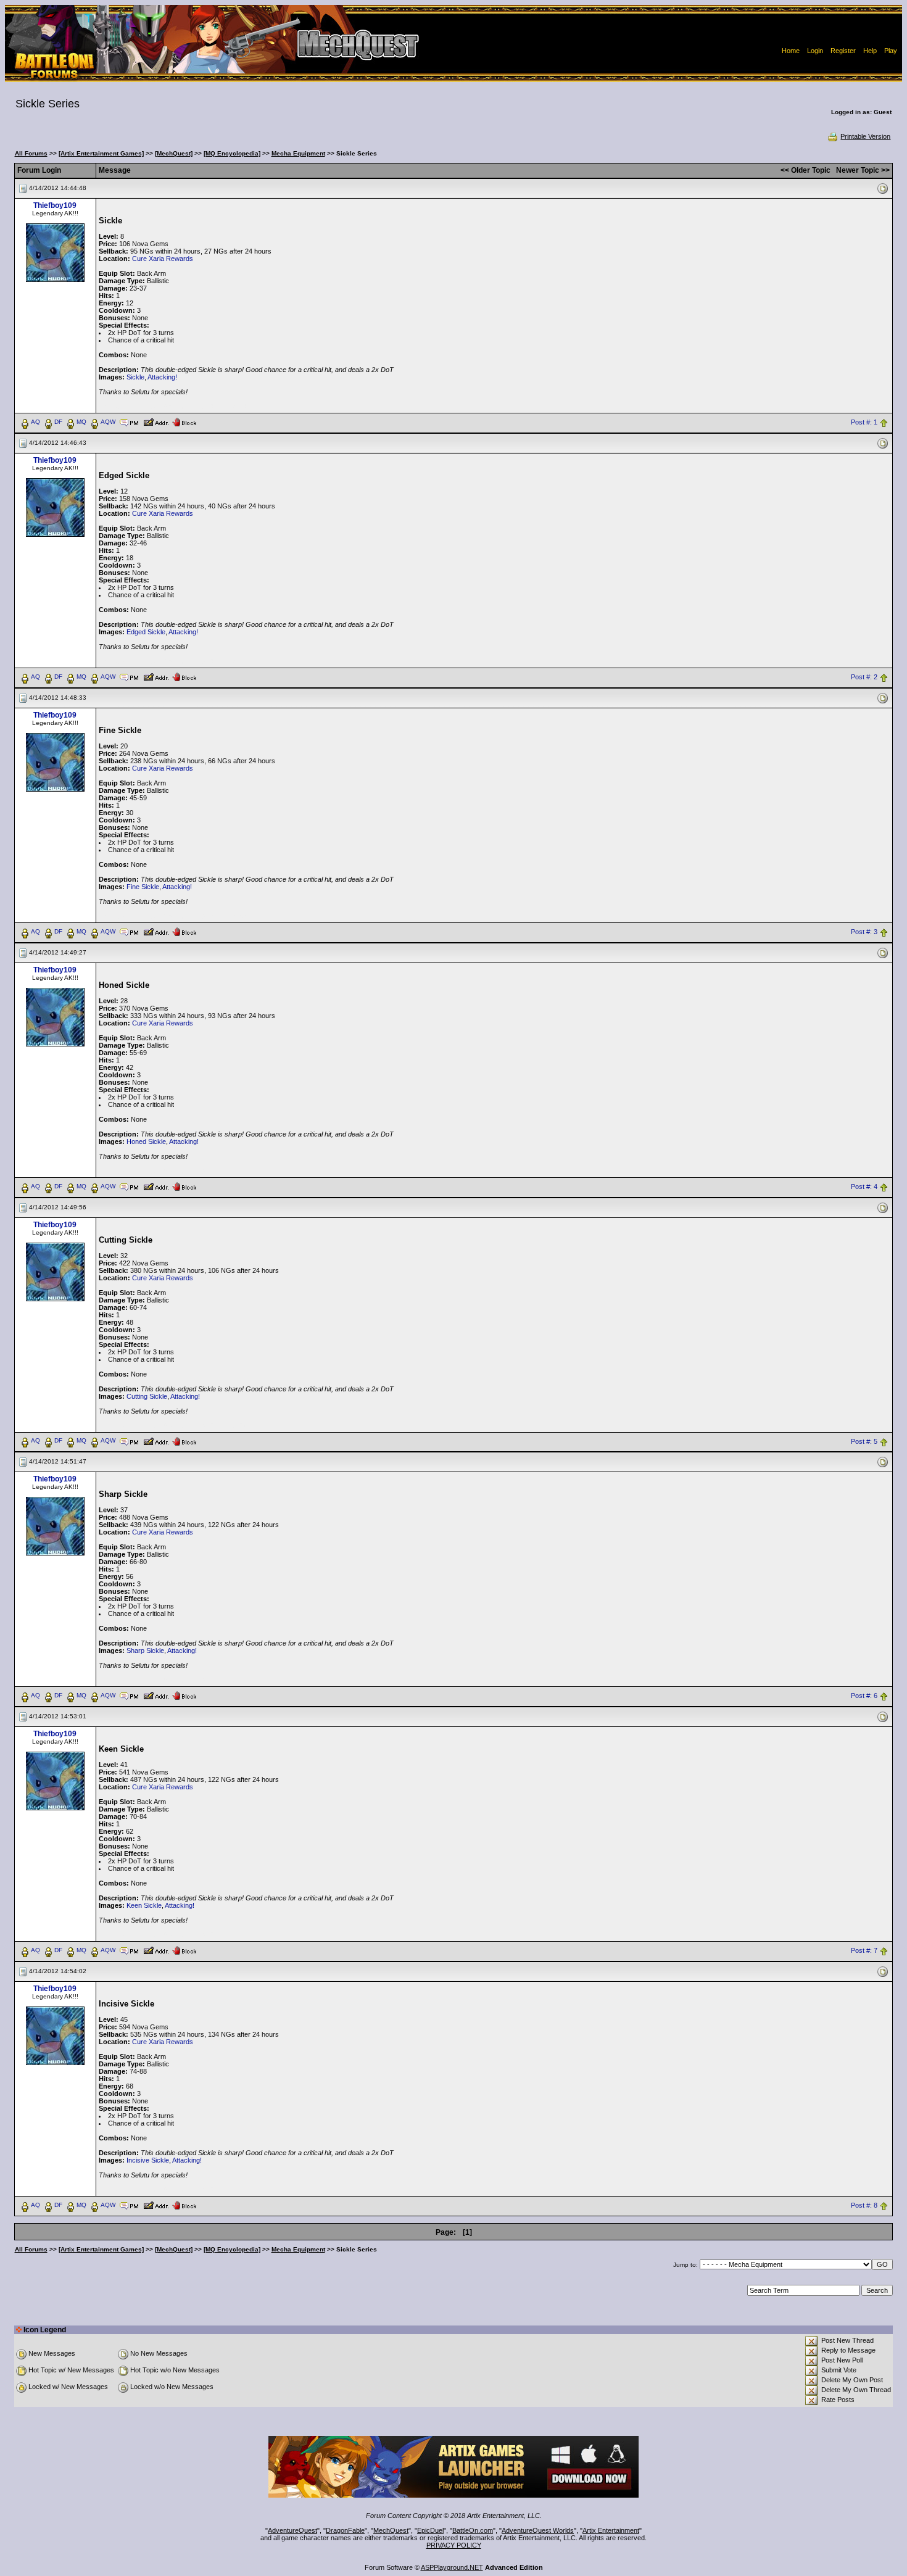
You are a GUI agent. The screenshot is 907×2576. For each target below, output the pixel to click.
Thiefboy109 (55, 205)
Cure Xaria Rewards (163, 259)
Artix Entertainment (611, 2530)
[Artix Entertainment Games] (101, 153)
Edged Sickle (146, 632)
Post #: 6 (864, 1696)
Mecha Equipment (298, 153)
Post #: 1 (864, 422)
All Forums (31, 153)
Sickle (135, 377)
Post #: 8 (864, 2206)
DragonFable (345, 2530)
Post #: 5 (864, 1441)
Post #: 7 (864, 1951)
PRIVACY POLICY (454, 2545)
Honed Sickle (146, 1141)
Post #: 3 (864, 932)
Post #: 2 (864, 677)
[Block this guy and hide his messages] (184, 421)
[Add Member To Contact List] (156, 421)
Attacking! (162, 377)
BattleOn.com (473, 2530)
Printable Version (865, 136)
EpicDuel (430, 2530)
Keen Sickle (144, 1905)
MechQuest (391, 2530)
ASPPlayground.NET (452, 2567)
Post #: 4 (864, 1187)
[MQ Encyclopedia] (232, 153)
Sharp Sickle (145, 1650)
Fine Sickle (143, 887)
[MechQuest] (174, 153)
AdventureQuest (292, 2530)
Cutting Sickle (147, 1396)
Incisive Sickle (148, 2160)
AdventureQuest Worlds (538, 2530)
